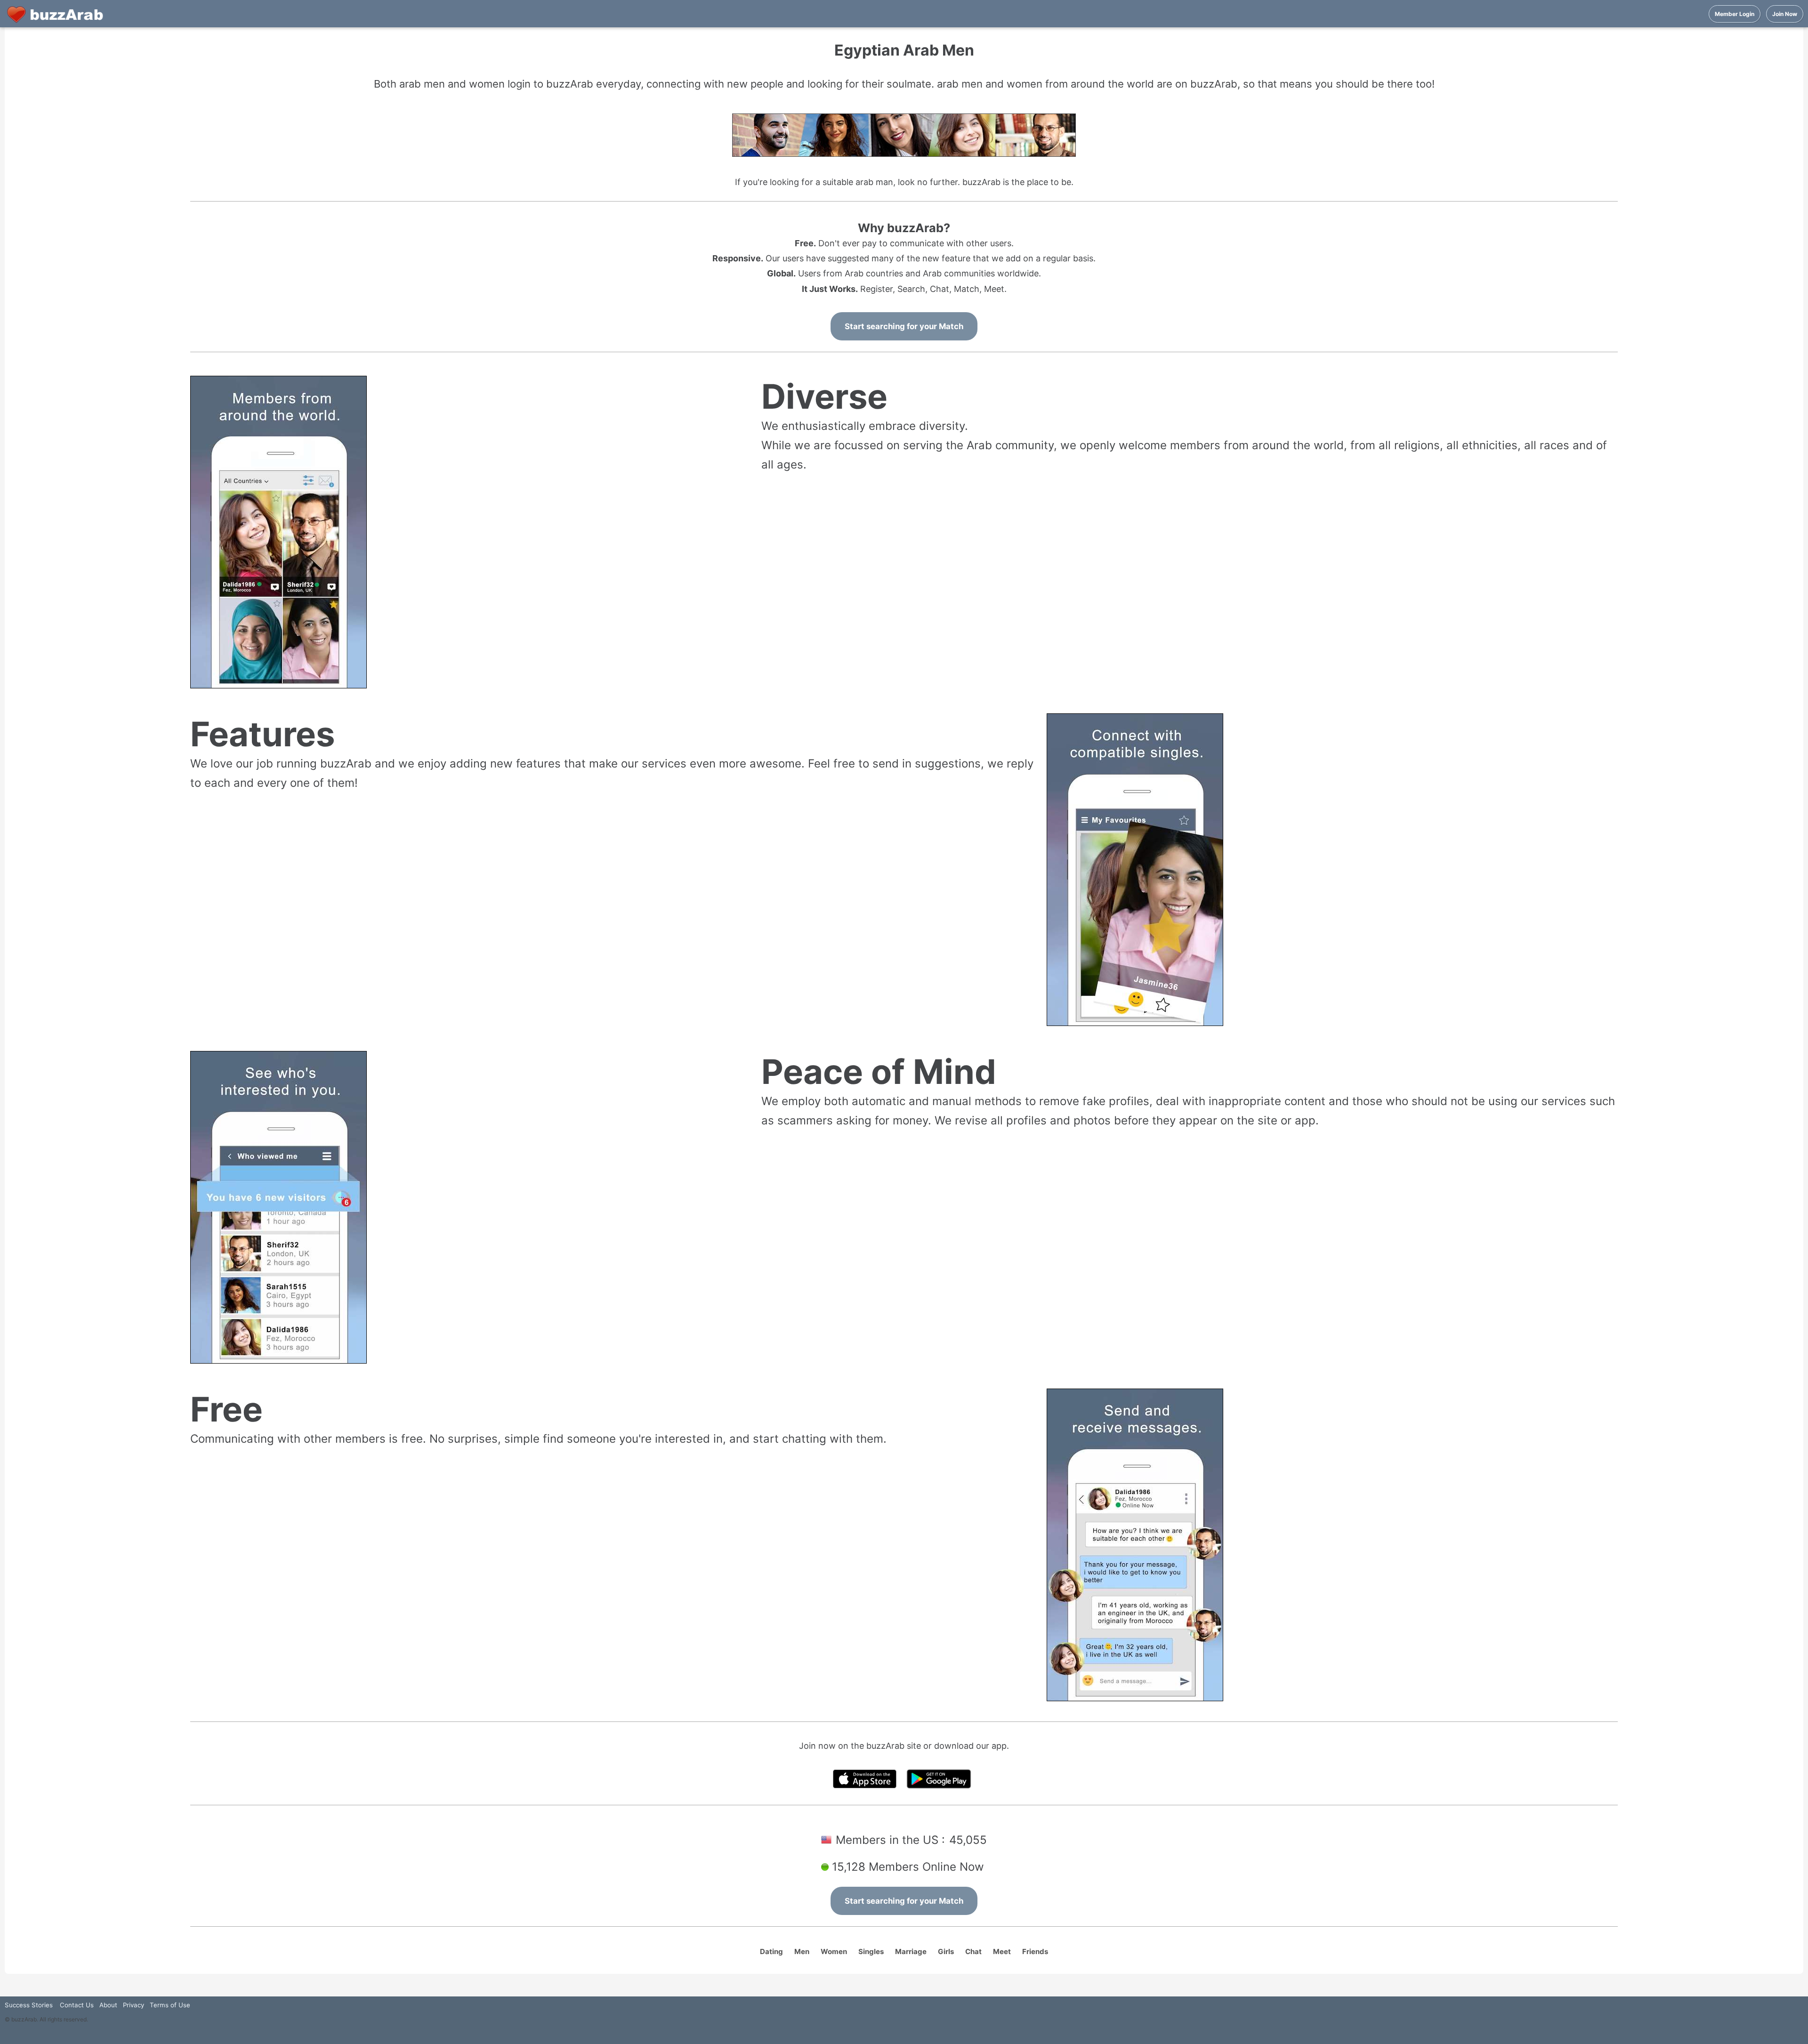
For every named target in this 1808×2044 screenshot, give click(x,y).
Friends (1035, 1951)
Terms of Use (170, 2005)
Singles (871, 1951)
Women (834, 1951)
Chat (973, 1951)
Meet (1002, 1951)
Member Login (1735, 14)
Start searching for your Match (904, 326)
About (108, 2005)
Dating (771, 1951)
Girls (946, 1951)
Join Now (1785, 14)
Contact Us (77, 2005)
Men (802, 1951)
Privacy (133, 2005)
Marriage (911, 1951)
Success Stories (29, 2005)
